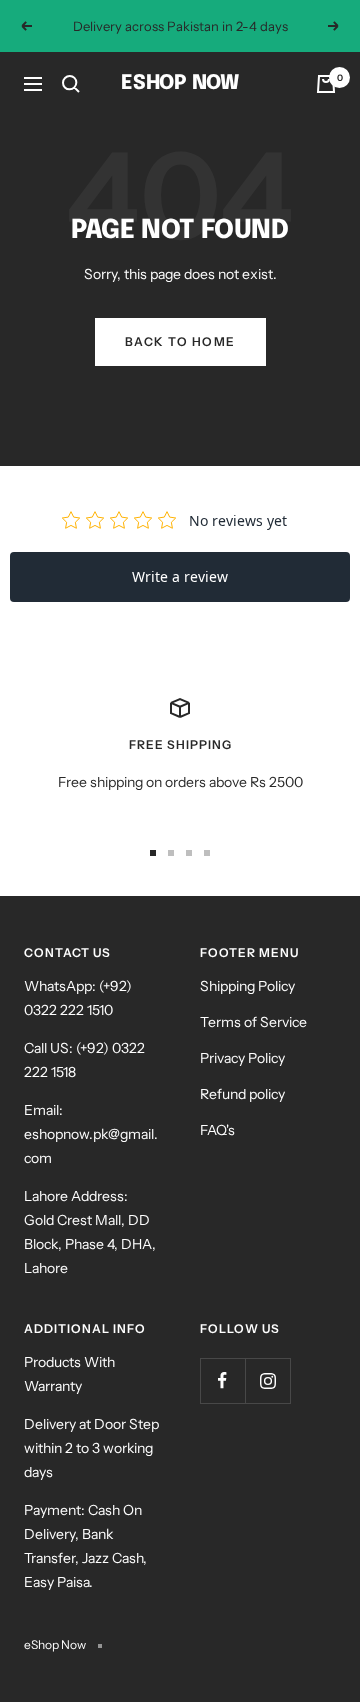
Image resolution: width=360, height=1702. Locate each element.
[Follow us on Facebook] (222, 1380)
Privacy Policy (242, 1058)
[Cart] (326, 84)
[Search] (71, 84)
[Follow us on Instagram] (267, 1380)
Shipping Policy (247, 986)
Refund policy (242, 1094)
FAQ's (217, 1130)
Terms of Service (253, 1022)
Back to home (180, 341)
